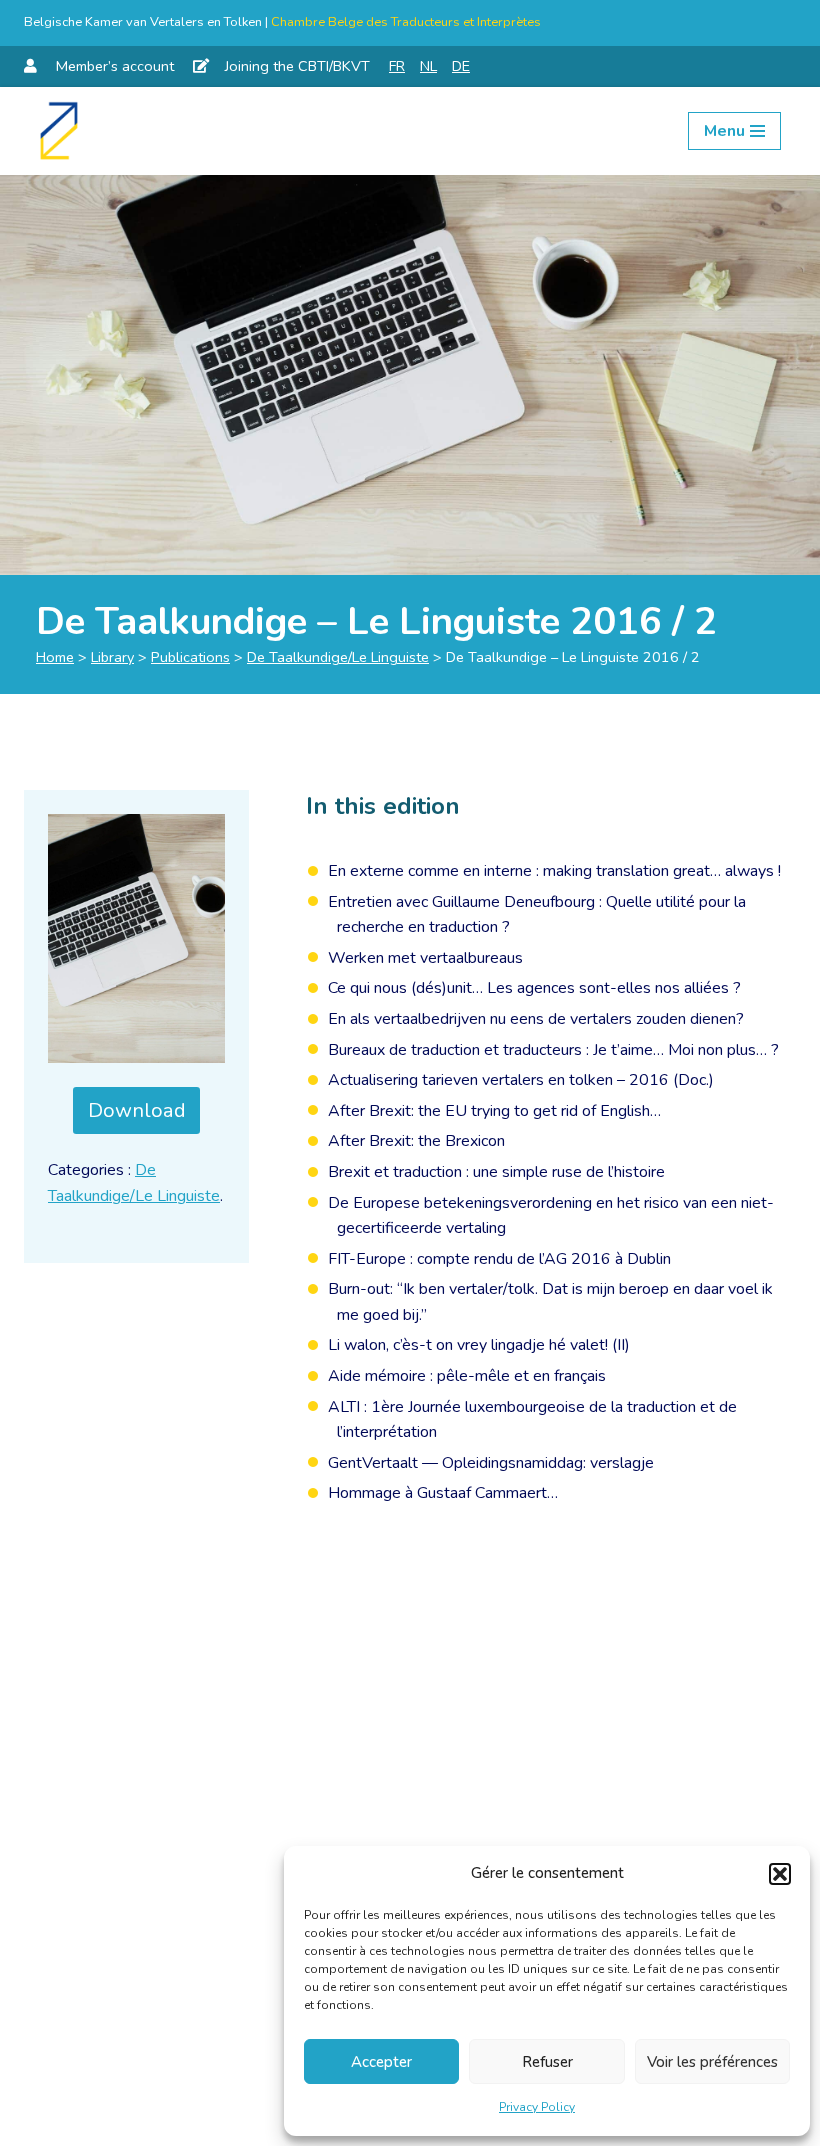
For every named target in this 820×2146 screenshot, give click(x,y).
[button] (780, 1874)
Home (55, 657)
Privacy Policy (537, 2107)
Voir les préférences (712, 2062)
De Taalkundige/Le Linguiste (338, 657)
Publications (190, 657)
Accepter (381, 2062)
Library (112, 657)
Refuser (547, 2062)
